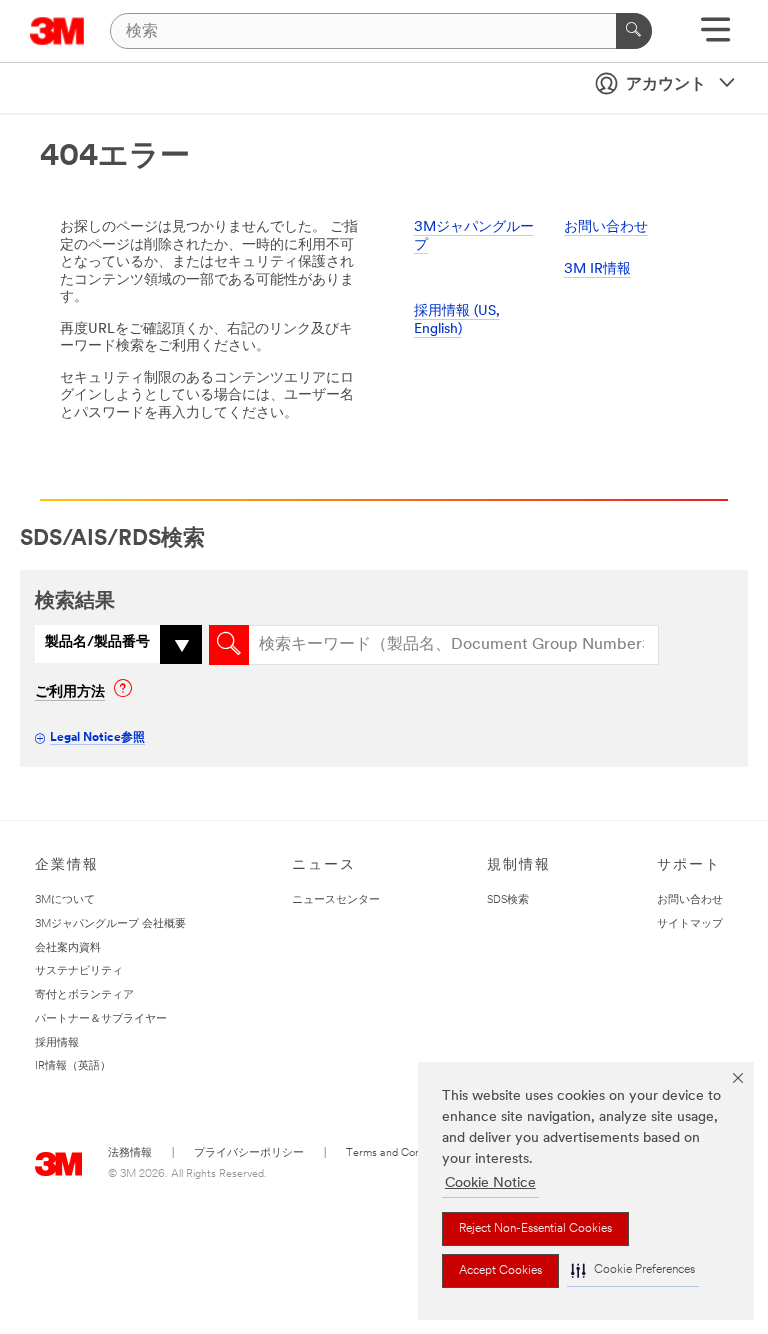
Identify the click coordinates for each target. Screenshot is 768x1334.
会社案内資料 (68, 948)
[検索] (634, 31)
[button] (633, 1270)
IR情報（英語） (73, 1066)
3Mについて (65, 900)
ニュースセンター (336, 900)
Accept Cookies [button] (500, 1271)
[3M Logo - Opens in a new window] (57, 31)
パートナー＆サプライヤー (101, 1019)
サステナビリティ (79, 971)
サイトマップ (690, 924)
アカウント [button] (666, 85)
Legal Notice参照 (97, 738)
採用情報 (57, 1043)
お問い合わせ (606, 227)
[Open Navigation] (715, 36)
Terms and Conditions (399, 1153)
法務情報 (130, 1153)
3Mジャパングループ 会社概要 (110, 924)
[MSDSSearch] (229, 645)
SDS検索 (508, 900)
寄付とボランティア (84, 995)
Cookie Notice (490, 1183)
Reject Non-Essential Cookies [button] (535, 1229)
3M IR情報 (597, 269)
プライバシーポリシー (249, 1153)
